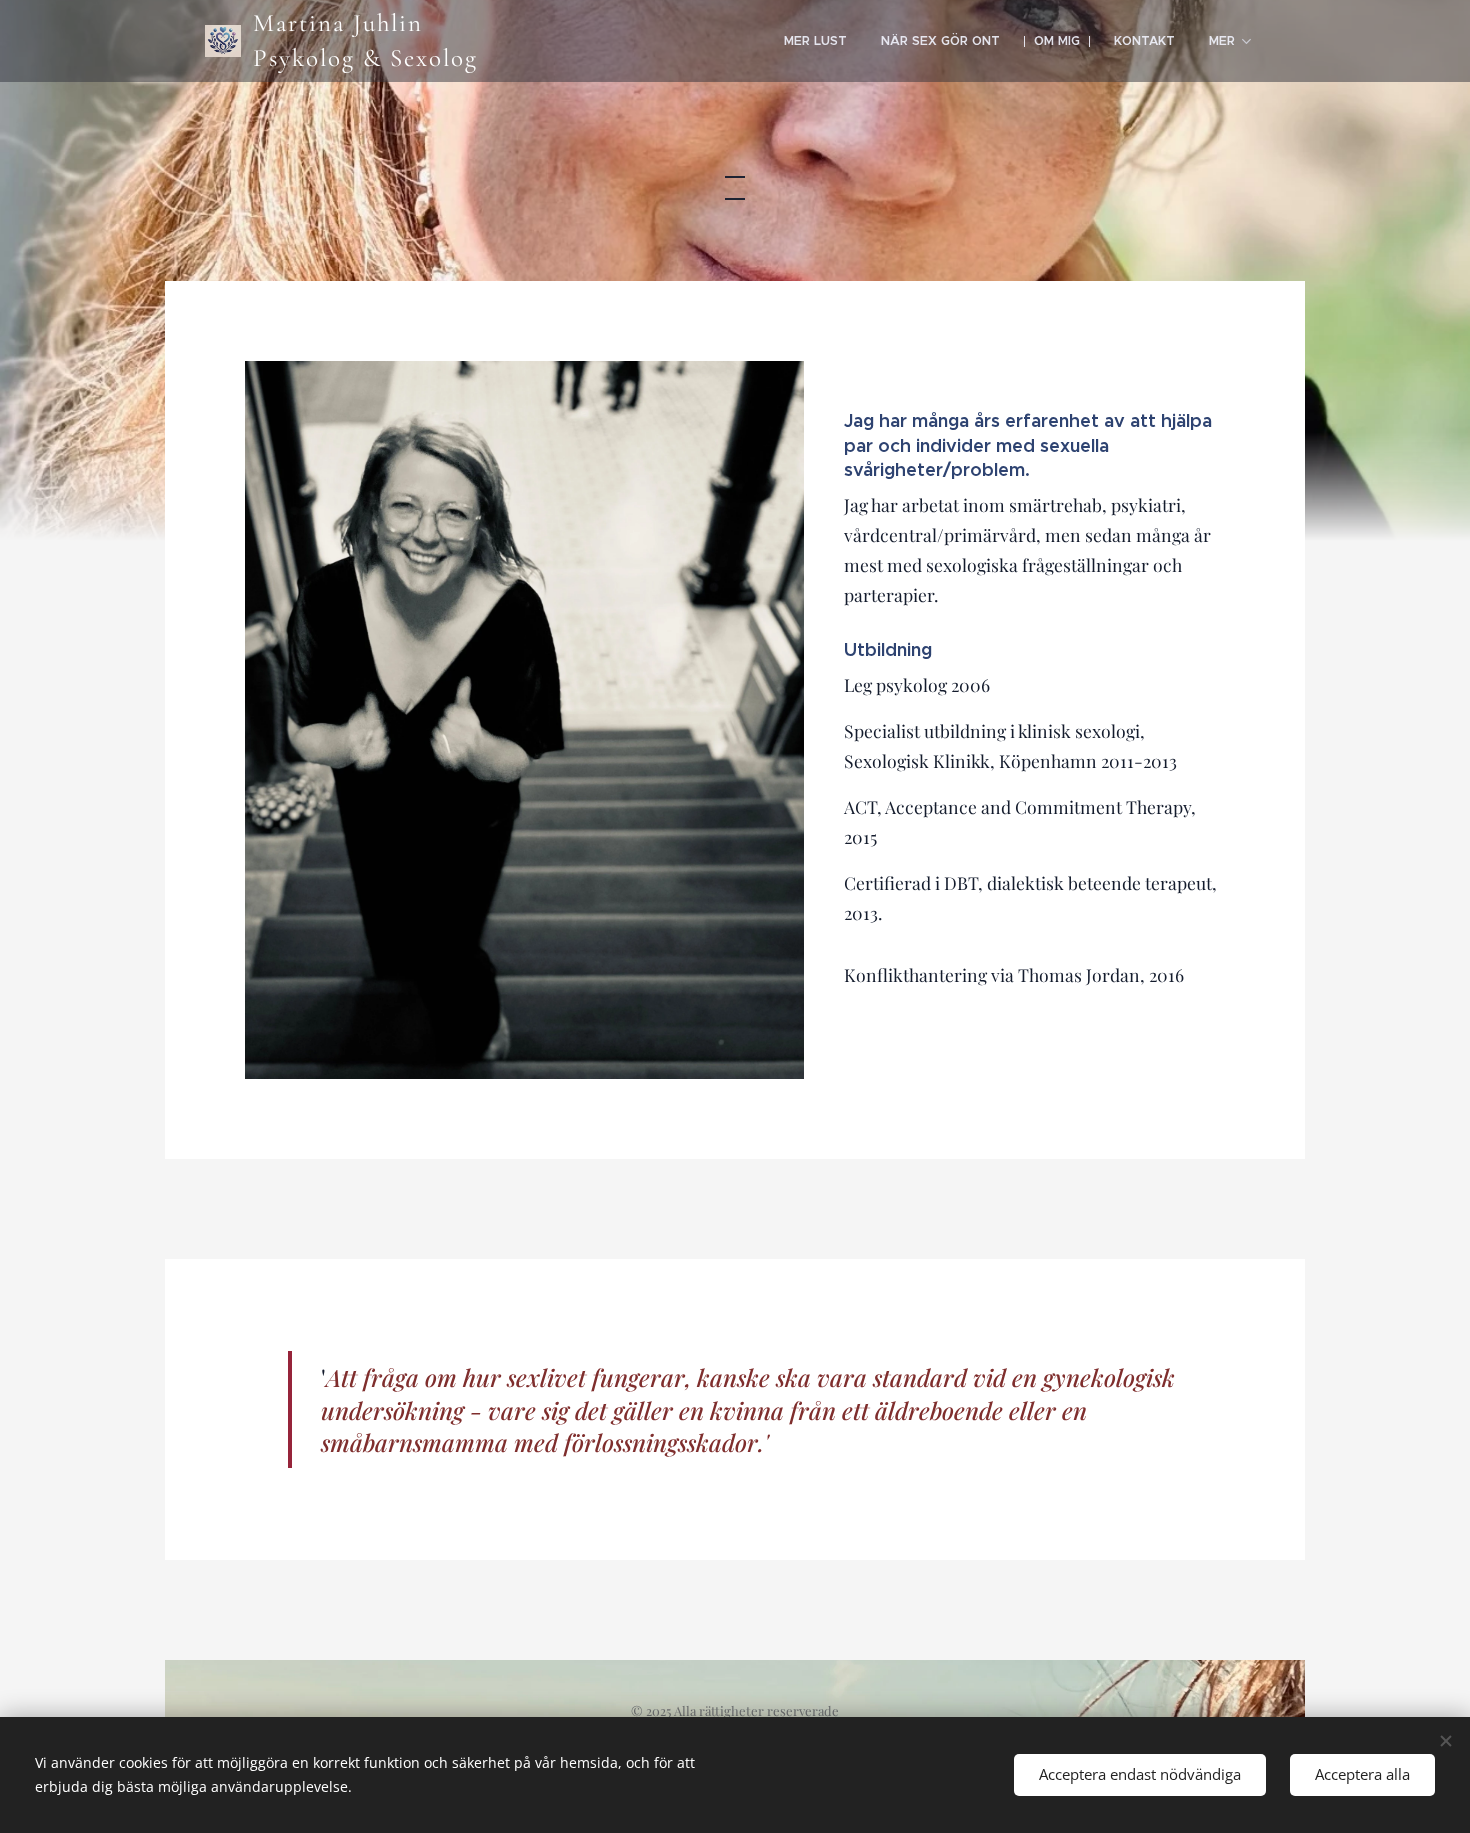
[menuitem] (815, 41)
